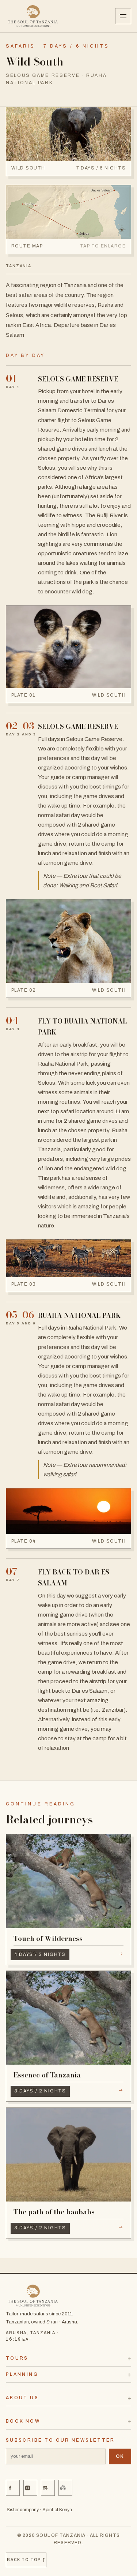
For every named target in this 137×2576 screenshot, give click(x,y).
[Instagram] (30, 2488)
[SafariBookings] (65, 2488)
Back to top (26, 2560)
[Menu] (123, 16)
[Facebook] (13, 2488)
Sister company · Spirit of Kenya (39, 2510)
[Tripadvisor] (48, 2488)
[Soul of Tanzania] (33, 16)
